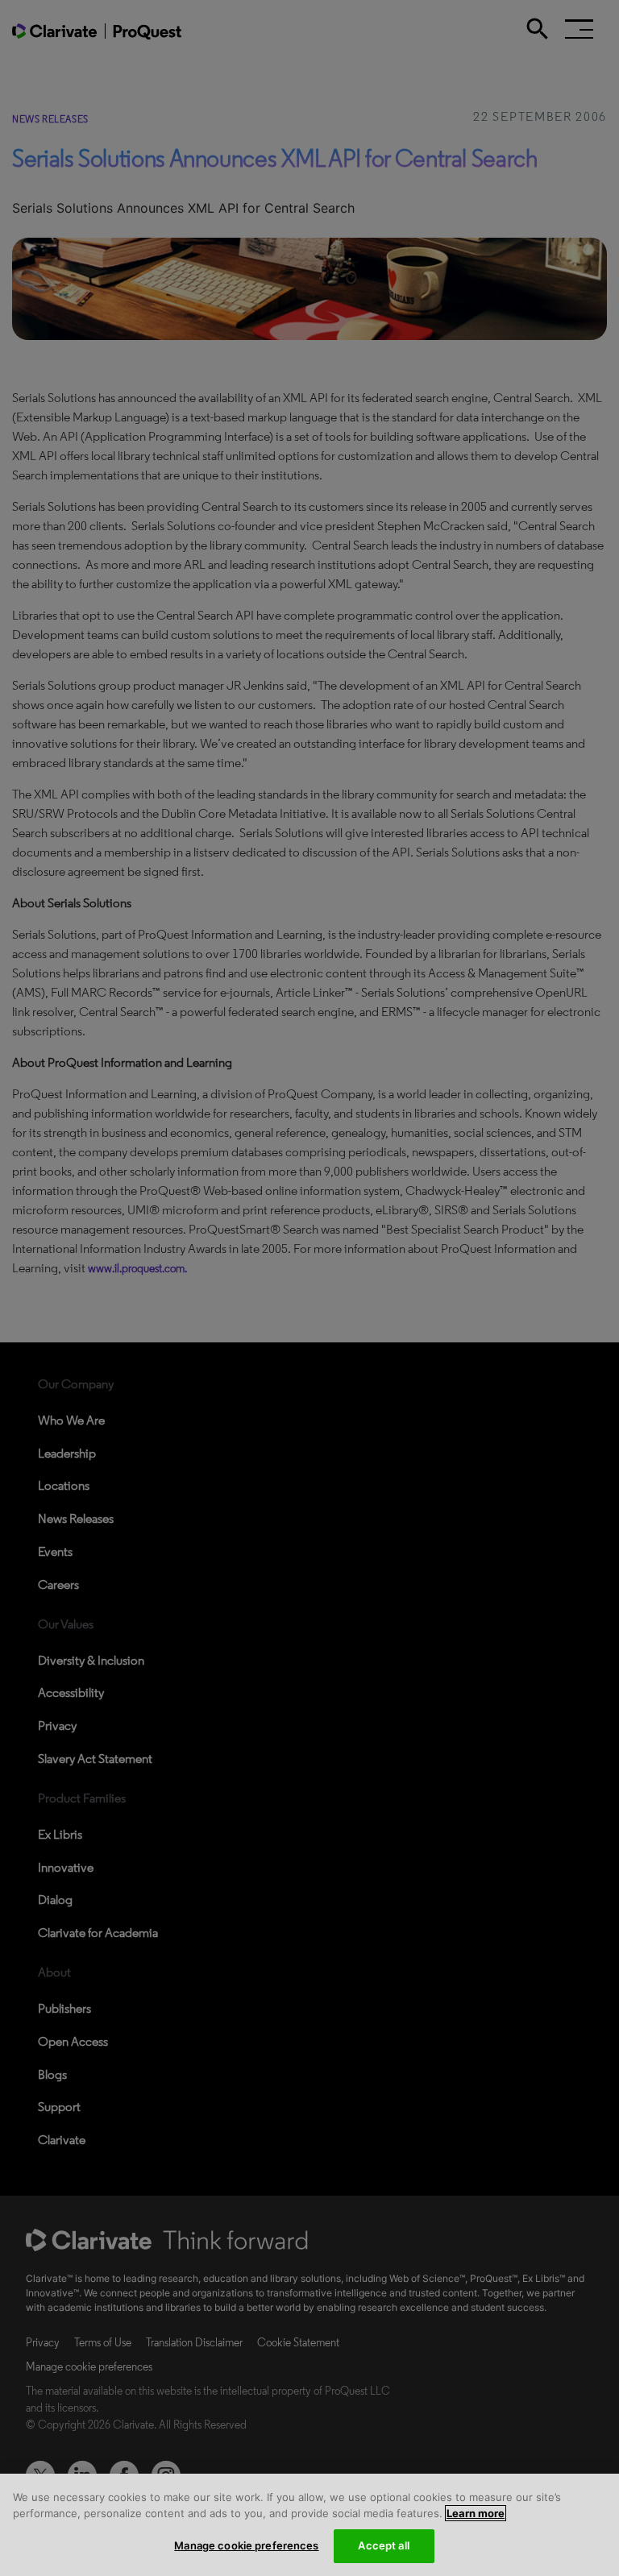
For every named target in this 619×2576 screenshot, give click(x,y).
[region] (309, 2525)
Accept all (383, 2545)
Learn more (476, 2513)
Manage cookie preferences (246, 2545)
